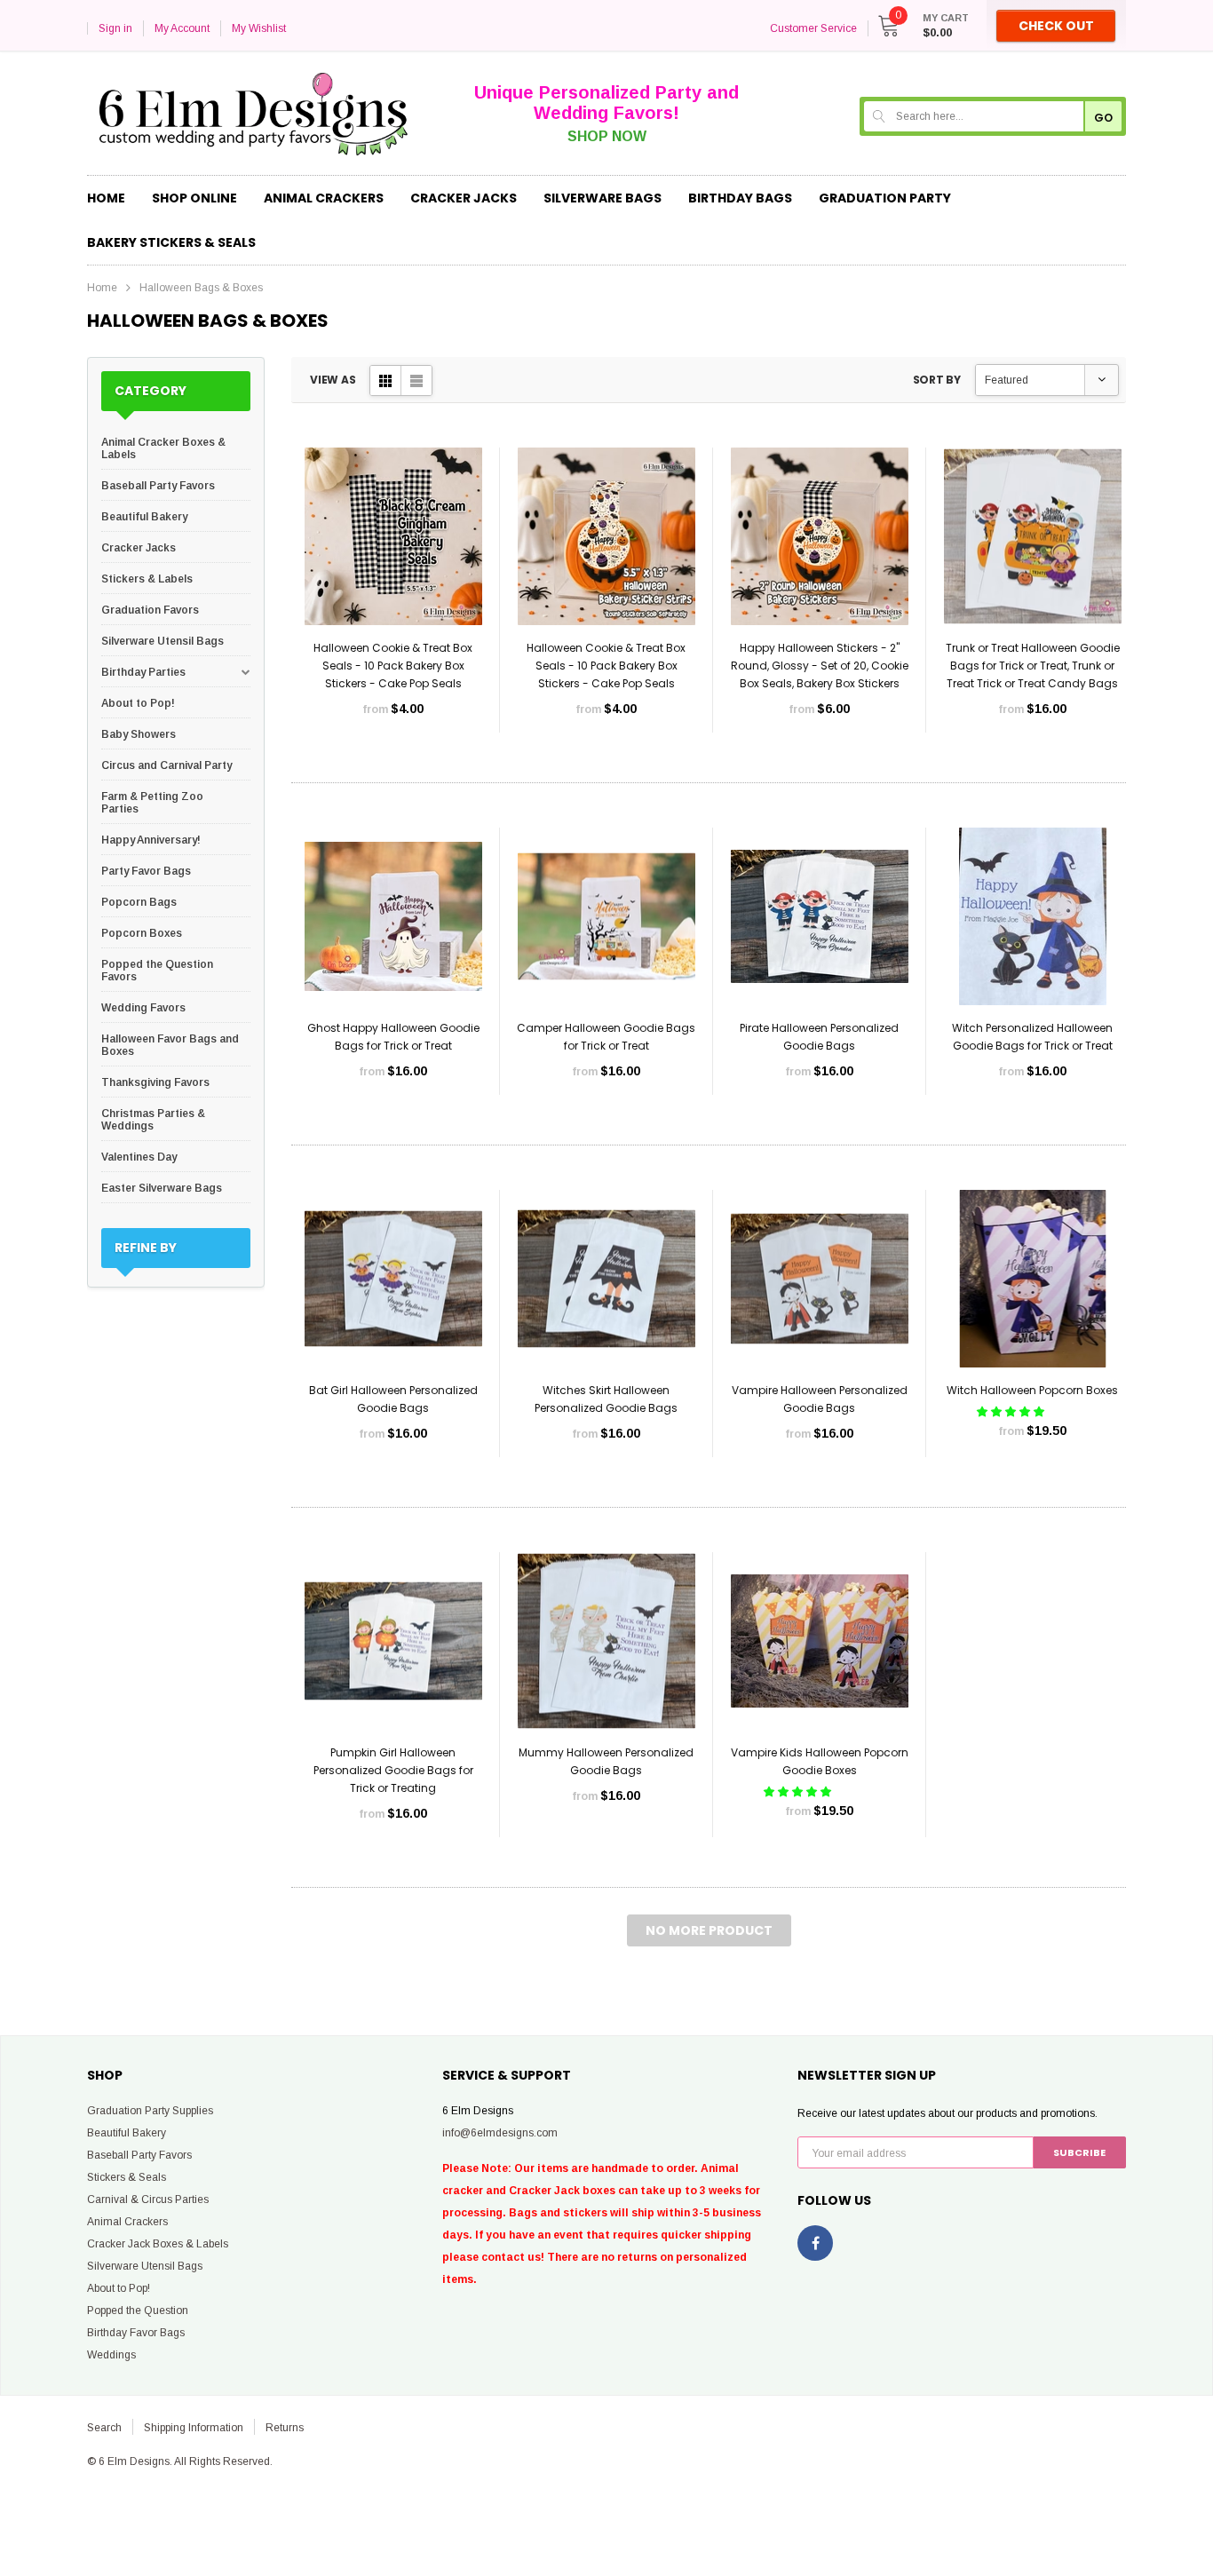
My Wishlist (259, 28)
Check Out (1056, 26)
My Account (182, 28)
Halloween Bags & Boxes (201, 288)
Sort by (937, 380)
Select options (394, 762)
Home (102, 288)
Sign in (115, 28)
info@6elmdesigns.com (500, 2133)
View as (333, 380)
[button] (1012, 1412)
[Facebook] (815, 2243)
